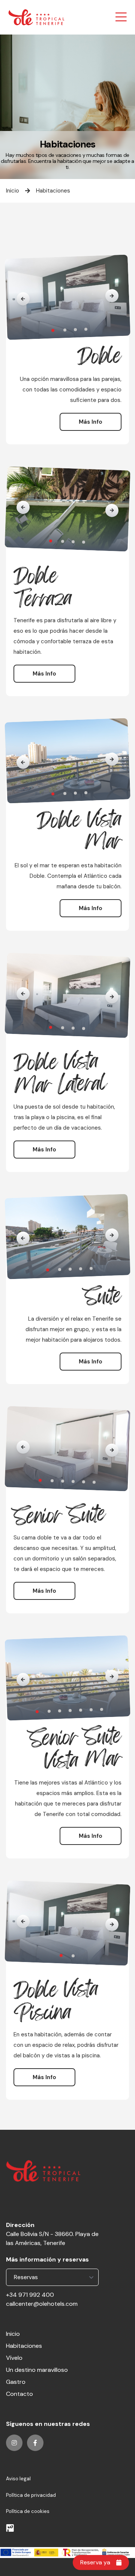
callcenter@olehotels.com (42, 2304)
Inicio (13, 191)
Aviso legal (18, 2479)
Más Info (91, 422)
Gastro (16, 2382)
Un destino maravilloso (37, 2370)
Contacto (19, 2394)
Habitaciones (53, 191)
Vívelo (14, 2358)
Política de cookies (28, 2511)
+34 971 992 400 (30, 2295)
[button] (23, 299)
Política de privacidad (31, 2495)
